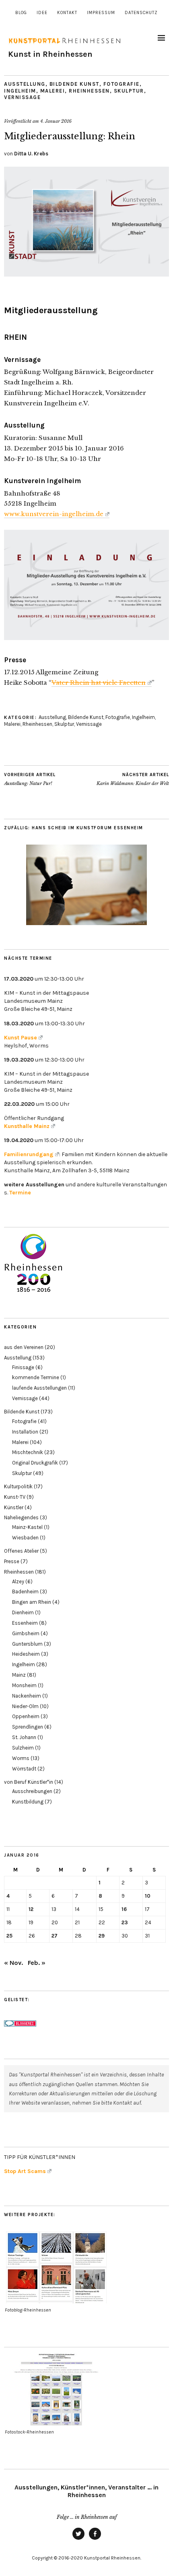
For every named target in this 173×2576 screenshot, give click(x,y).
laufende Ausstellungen (39, 1388)
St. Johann (24, 1737)
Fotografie (122, 84)
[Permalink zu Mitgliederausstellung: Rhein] (86, 274)
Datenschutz (141, 13)
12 (31, 1909)
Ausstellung (25, 84)
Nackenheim (27, 1696)
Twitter (78, 2539)
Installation (25, 1432)
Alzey (18, 1581)
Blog (21, 13)
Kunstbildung (28, 1802)
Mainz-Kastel (27, 1527)
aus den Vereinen (24, 1347)
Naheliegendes (21, 1517)
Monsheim (24, 1685)
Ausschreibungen (32, 1791)
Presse (12, 1561)
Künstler (14, 1507)
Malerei (53, 91)
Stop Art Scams (25, 2171)
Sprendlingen (28, 1727)
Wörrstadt (24, 1769)
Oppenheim (26, 1716)
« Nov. (13, 1963)
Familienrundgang (29, 1154)
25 (9, 1936)
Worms (21, 1758)
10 (148, 1896)
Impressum (101, 13)
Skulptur (129, 91)
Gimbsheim (26, 1633)
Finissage (23, 1367)
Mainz (19, 1675)
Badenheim (25, 1592)
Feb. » (37, 1963)
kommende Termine (36, 1377)
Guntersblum (27, 1644)
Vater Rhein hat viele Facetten (99, 683)
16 (124, 1909)
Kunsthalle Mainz (27, 1126)
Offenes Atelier (21, 1551)
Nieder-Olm (25, 1706)
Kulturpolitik (18, 1486)
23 (125, 1922)
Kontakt (67, 13)
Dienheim (23, 1612)
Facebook (95, 2539)
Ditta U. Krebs (31, 154)
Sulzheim (23, 1748)
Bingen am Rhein (32, 1602)
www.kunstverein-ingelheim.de (54, 514)
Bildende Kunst (74, 84)
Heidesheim (26, 1654)
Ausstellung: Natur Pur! (30, 779)
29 (102, 1936)
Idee (42, 13)
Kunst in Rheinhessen (50, 54)
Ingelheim (20, 91)
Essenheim (25, 1623)
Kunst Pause (21, 1038)
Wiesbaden (25, 1538)
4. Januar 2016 (56, 121)
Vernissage (22, 97)
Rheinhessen (89, 91)
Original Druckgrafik (35, 1463)
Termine (20, 1193)
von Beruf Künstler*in (29, 1782)
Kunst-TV (15, 1497)
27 (55, 1936)
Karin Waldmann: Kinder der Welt (133, 779)
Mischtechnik (28, 1452)
